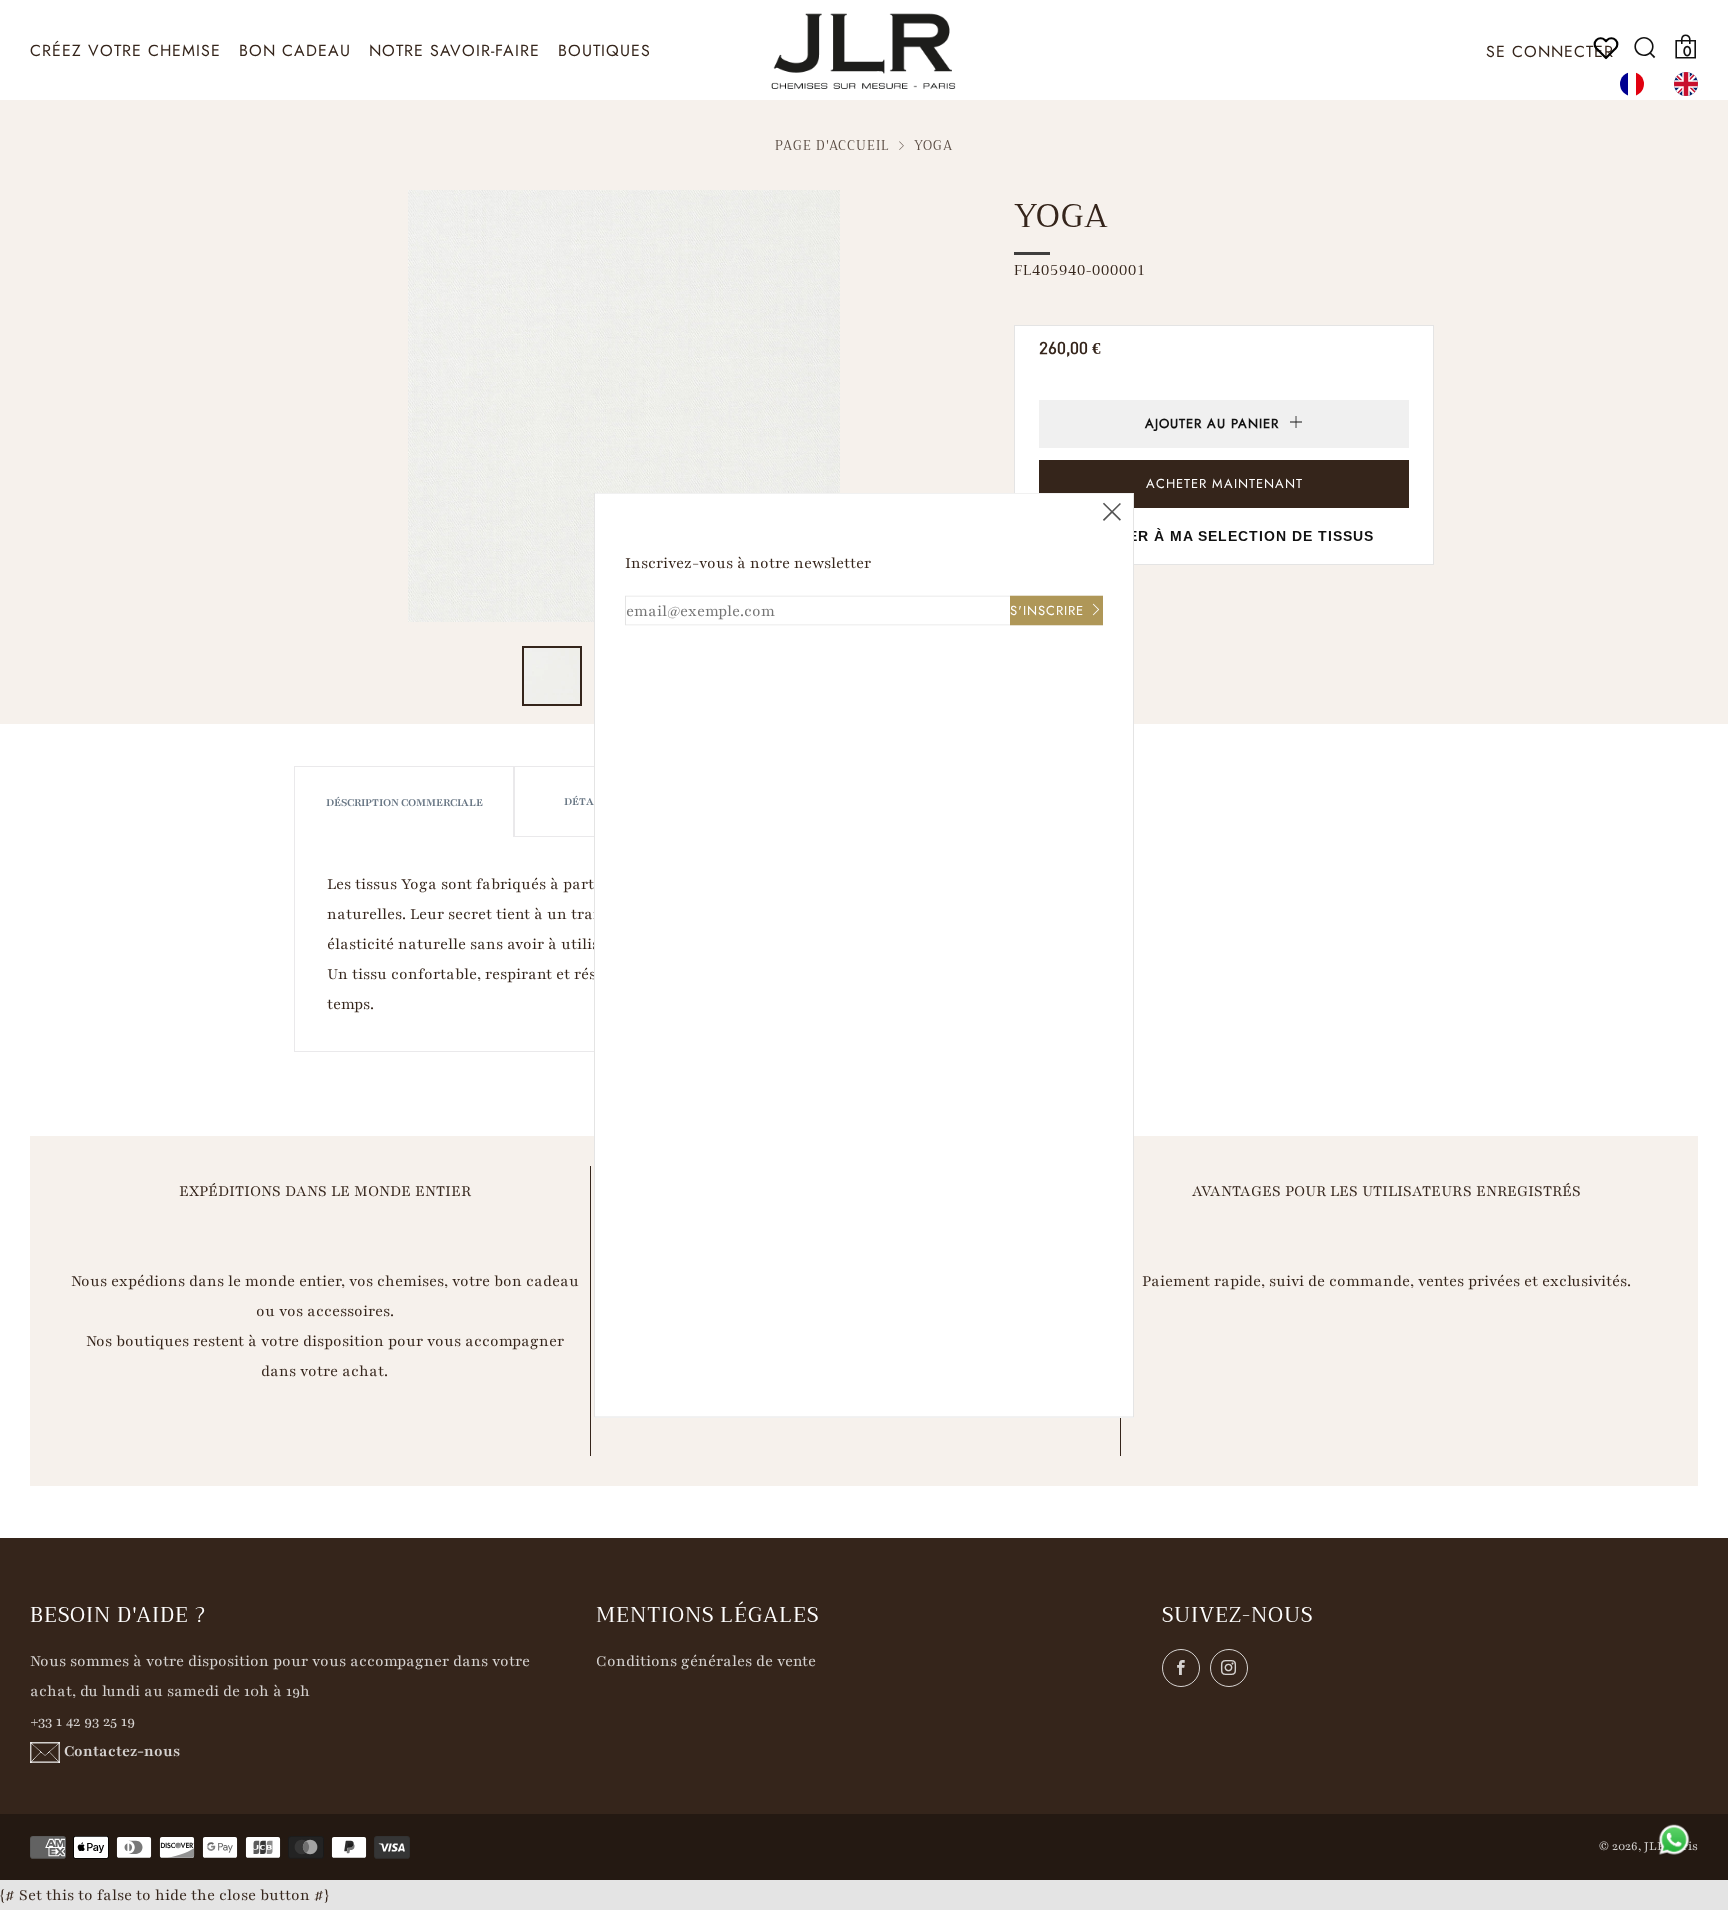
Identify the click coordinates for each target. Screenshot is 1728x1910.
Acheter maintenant (1224, 483)
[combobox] (1637, 84)
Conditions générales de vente (706, 1661)
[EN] (1691, 84)
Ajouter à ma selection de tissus (1224, 536)
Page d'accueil (832, 146)
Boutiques (604, 50)
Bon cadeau (295, 50)
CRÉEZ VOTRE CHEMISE (125, 50)
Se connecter (1550, 51)
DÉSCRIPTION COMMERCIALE (404, 802)
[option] (1691, 84)
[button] (552, 676)
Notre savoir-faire (454, 50)
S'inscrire (1047, 610)
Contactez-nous (122, 1751)
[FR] (1637, 84)
